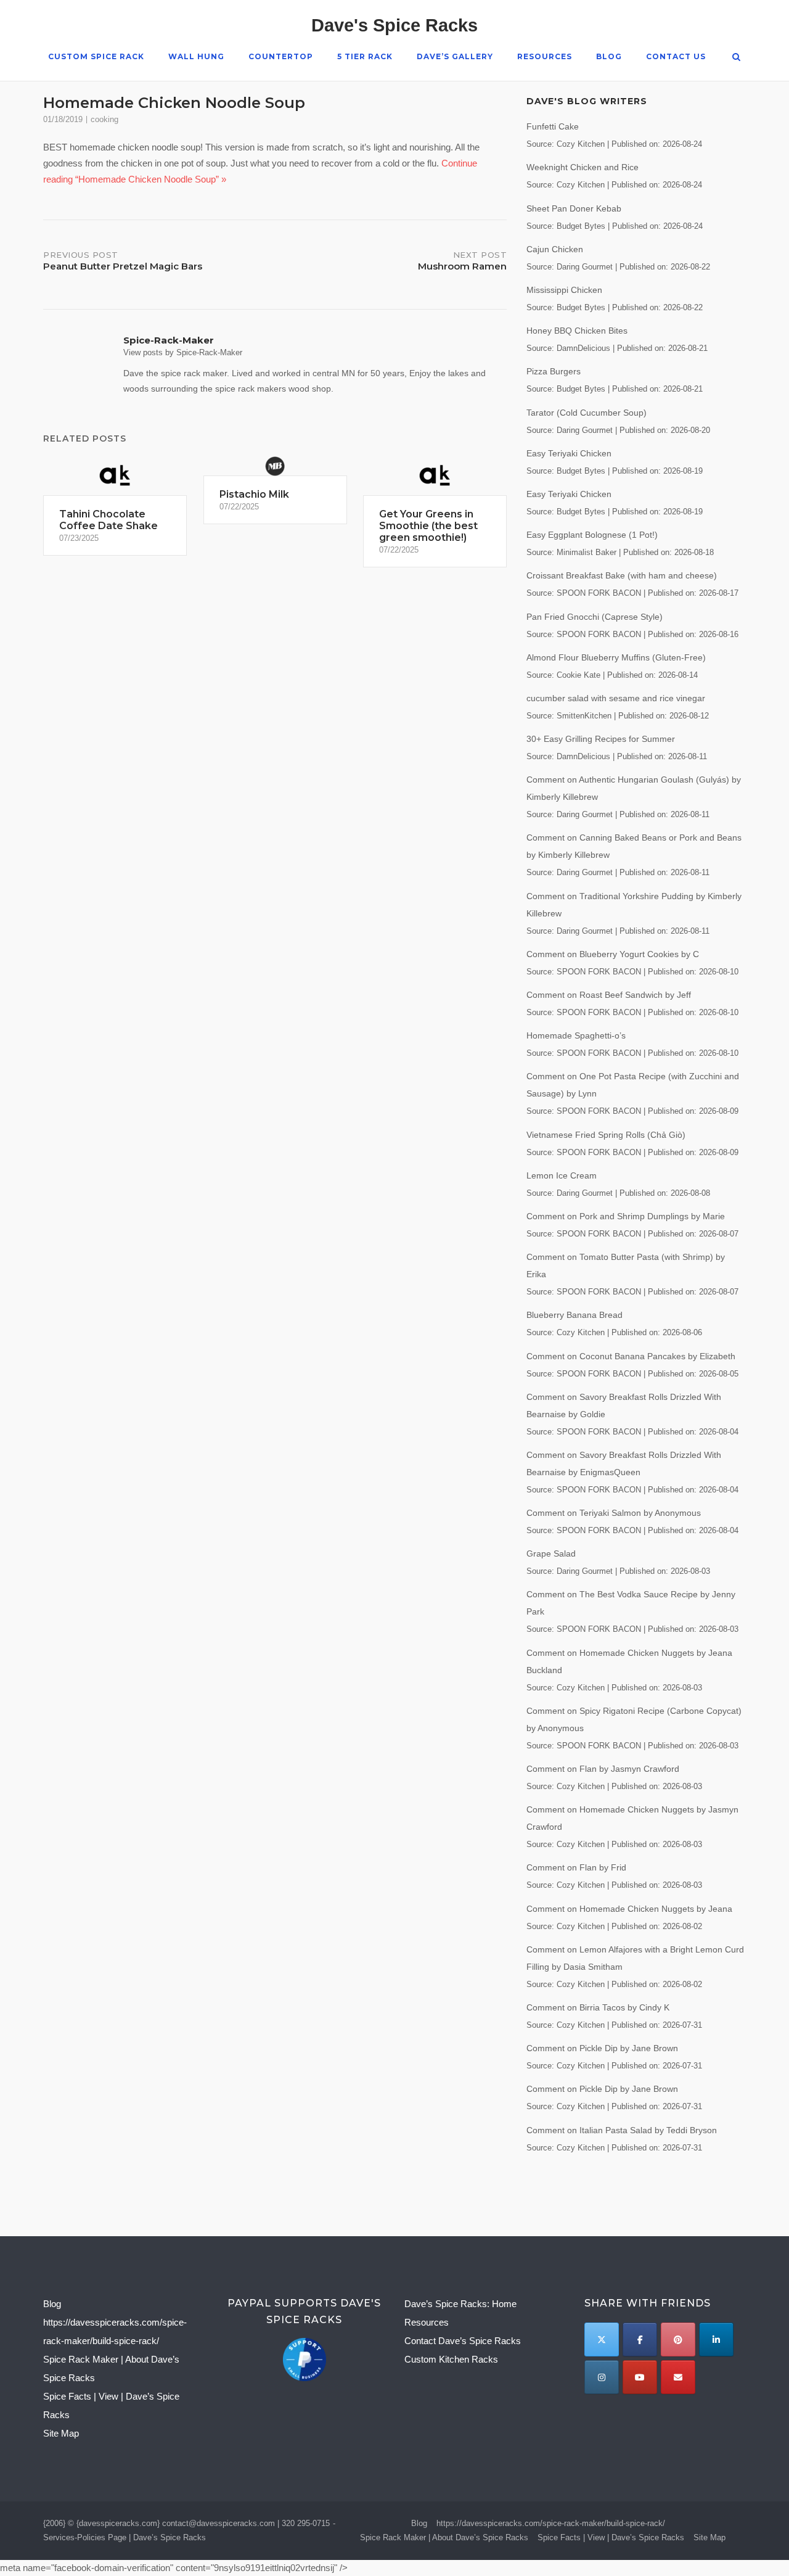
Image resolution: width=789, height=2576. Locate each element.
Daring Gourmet (585, 267)
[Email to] (678, 2377)
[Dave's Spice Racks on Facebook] (640, 2339)
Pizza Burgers (554, 371)
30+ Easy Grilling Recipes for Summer (601, 739)
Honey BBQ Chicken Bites (577, 331)
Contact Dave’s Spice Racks (463, 2341)
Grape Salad (551, 1553)
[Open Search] (736, 58)
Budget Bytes (581, 226)
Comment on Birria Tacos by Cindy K (598, 2007)
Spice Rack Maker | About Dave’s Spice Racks (444, 2537)
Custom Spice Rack (96, 56)
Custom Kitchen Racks (451, 2359)
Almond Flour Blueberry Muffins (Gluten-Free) (616, 657)
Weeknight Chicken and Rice (583, 167)
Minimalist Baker (587, 553)
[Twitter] (601, 2339)
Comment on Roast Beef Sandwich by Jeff (609, 995)
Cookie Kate (578, 675)
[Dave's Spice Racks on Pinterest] (678, 2339)
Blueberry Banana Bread (574, 1315)
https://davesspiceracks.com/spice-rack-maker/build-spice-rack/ (551, 2523)
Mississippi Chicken (564, 290)
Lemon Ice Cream (562, 1175)
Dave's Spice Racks (394, 25)
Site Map (61, 2433)
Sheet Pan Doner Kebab (574, 208)
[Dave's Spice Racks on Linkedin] (716, 2339)
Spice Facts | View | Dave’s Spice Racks (611, 2537)
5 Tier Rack (365, 56)
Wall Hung (196, 56)
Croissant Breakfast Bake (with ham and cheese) (622, 575)
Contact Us (676, 56)
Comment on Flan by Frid (576, 1867)
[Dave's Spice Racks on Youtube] (640, 2377)
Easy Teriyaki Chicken (569, 453)
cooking (104, 119)
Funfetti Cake (553, 126)
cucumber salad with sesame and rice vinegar (616, 698)
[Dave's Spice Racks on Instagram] (601, 2377)
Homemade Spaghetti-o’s (576, 1035)
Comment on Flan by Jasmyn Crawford (603, 1769)
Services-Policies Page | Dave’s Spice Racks (125, 2537)
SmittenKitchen (584, 716)
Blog (609, 56)
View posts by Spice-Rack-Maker (183, 352)
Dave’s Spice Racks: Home (460, 2304)
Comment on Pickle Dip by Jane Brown (602, 2048)
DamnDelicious (583, 348)
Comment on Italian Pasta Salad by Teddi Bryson (622, 2130)
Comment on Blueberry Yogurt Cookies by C (613, 954)
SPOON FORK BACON (599, 593)
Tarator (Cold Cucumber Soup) (587, 413)
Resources (545, 56)
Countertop (281, 56)
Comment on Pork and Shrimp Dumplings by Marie (626, 1216)
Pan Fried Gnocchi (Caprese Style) (595, 617)
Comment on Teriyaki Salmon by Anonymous (614, 1513)
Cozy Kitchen (581, 144)
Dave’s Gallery (455, 56)
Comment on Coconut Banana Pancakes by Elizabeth (631, 1356)
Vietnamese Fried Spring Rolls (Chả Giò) (606, 1135)
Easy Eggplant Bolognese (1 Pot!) (592, 535)
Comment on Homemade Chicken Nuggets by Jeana (629, 1909)
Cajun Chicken (555, 249)
